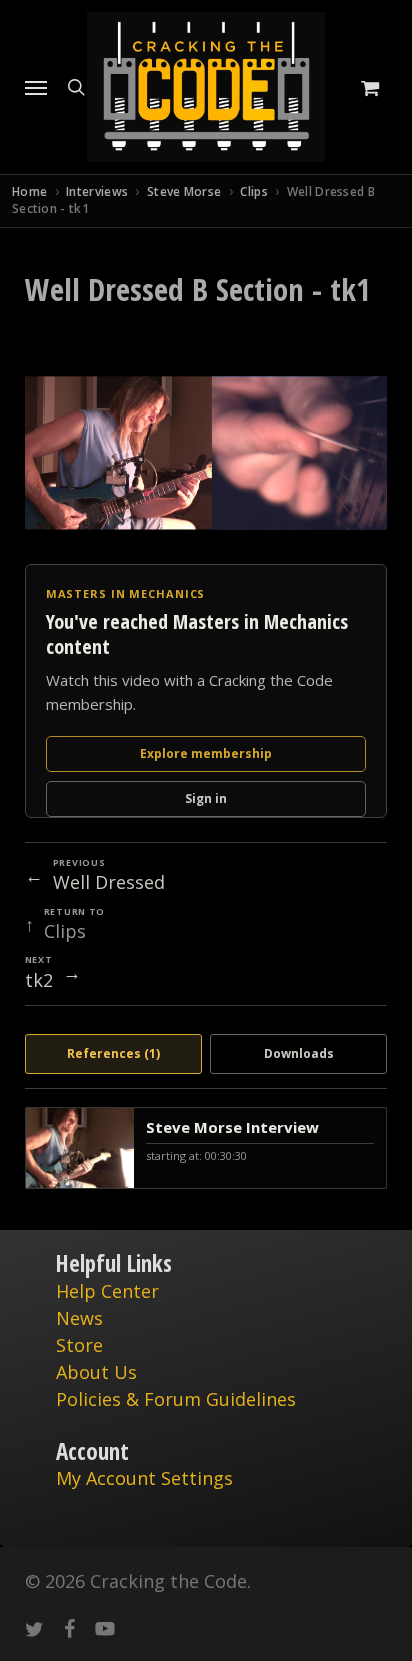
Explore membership (206, 753)
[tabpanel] (206, 1148)
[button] (36, 87)
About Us (96, 1372)
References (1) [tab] (113, 1053)
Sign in (206, 798)
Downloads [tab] (299, 1053)
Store (79, 1345)
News (79, 1318)
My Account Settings (144, 1478)
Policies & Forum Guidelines (176, 1399)
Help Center (107, 1291)
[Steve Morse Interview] (206, 1148)
